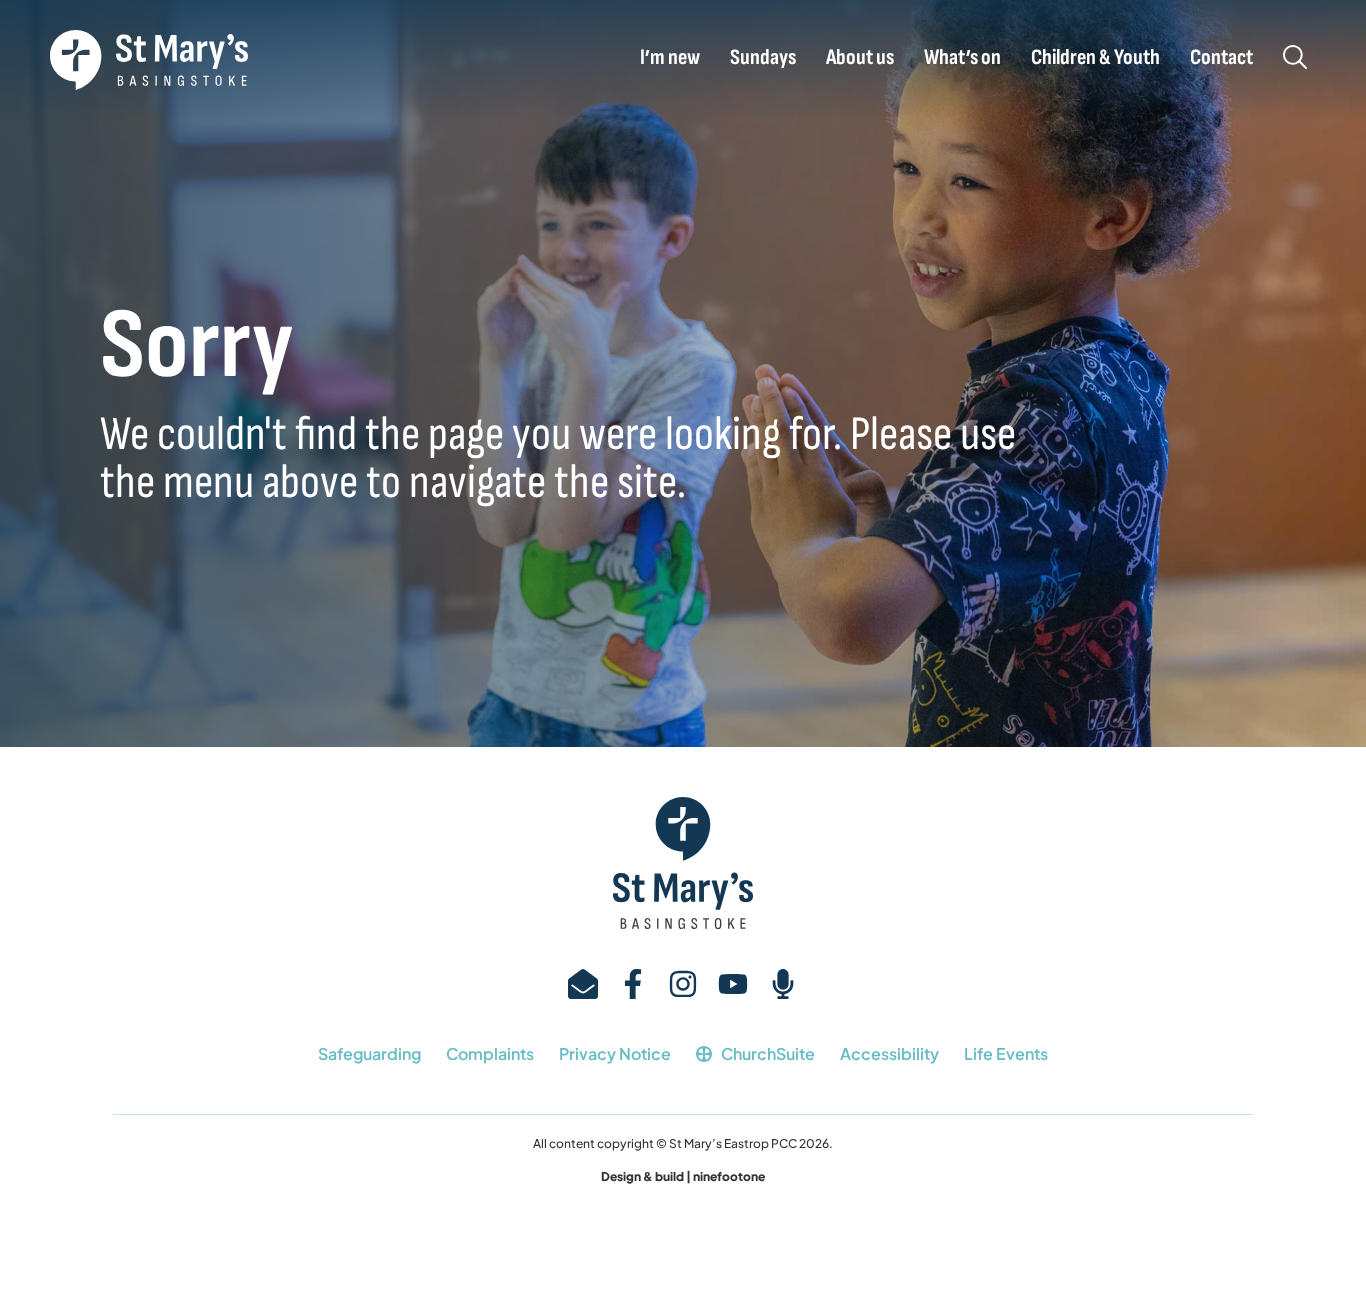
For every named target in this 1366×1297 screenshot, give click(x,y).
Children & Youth (1095, 58)
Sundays (763, 58)
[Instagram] (683, 984)
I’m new (670, 58)
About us (860, 58)
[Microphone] (783, 984)
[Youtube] (733, 984)
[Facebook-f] (633, 984)
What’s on (962, 58)
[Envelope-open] (583, 984)
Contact (1221, 58)
